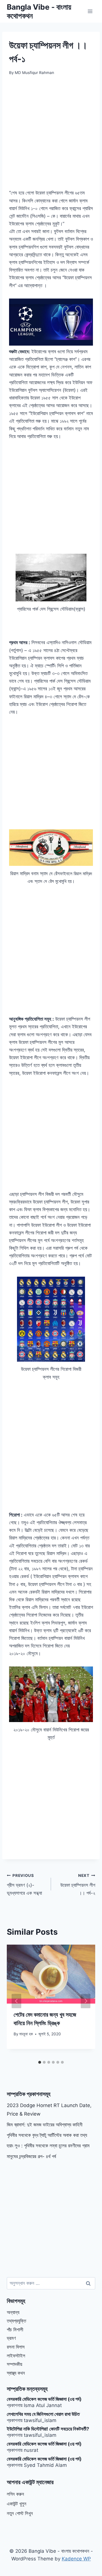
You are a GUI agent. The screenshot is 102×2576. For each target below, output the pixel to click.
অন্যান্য (13, 2312)
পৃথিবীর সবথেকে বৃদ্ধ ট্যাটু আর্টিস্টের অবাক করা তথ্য (47, 2135)
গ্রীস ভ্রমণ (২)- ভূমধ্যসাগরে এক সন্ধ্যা (24, 1885)
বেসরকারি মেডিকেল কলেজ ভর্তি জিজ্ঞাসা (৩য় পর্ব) (44, 2399)
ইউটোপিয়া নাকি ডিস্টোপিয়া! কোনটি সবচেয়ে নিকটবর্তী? (48, 2429)
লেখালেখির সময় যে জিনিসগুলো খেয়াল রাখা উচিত (43, 2414)
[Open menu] (90, 11)
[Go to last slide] (16, 2001)
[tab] (40, 2062)
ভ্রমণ (11, 2338)
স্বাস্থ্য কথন (16, 2373)
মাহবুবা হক (26, 2034)
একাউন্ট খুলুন (17, 2504)
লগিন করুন (15, 2494)
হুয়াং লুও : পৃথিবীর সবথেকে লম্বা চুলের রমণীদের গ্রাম (48, 2146)
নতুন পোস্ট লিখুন (20, 2513)
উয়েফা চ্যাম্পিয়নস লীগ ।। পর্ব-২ (78, 1885)
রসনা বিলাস (16, 2347)
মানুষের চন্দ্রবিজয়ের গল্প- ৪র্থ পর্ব (31, 2156)
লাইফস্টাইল (16, 2356)
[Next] (86, 2001)
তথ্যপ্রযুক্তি (16, 2321)
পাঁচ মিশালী (15, 2330)
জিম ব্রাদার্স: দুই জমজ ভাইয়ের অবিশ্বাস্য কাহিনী (45, 2125)
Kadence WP (76, 2559)
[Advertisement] (51, 136)
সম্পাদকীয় (14, 2364)
